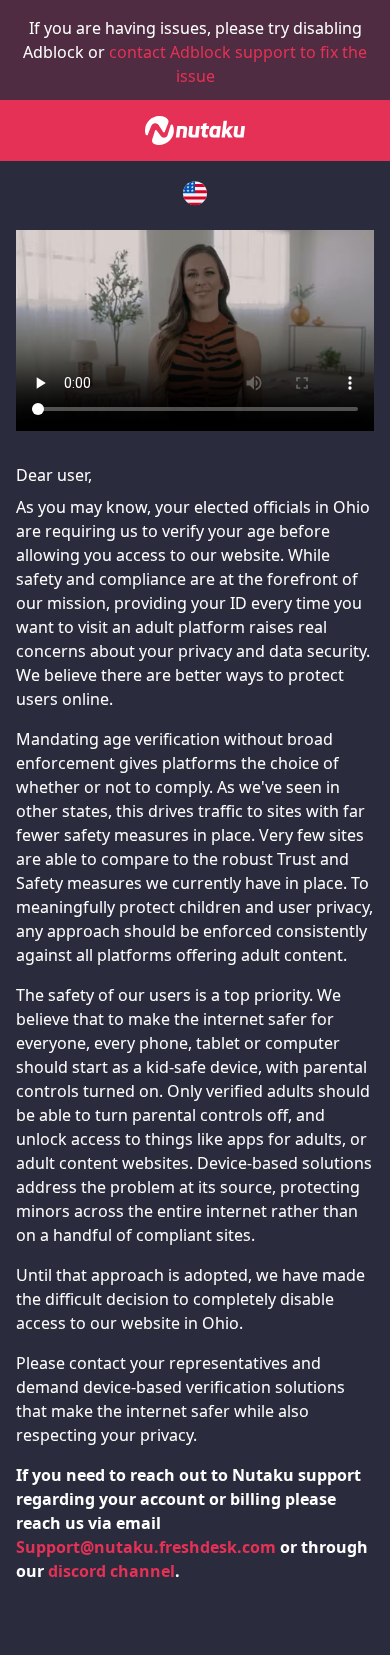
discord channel (111, 1571)
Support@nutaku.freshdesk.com (146, 1547)
